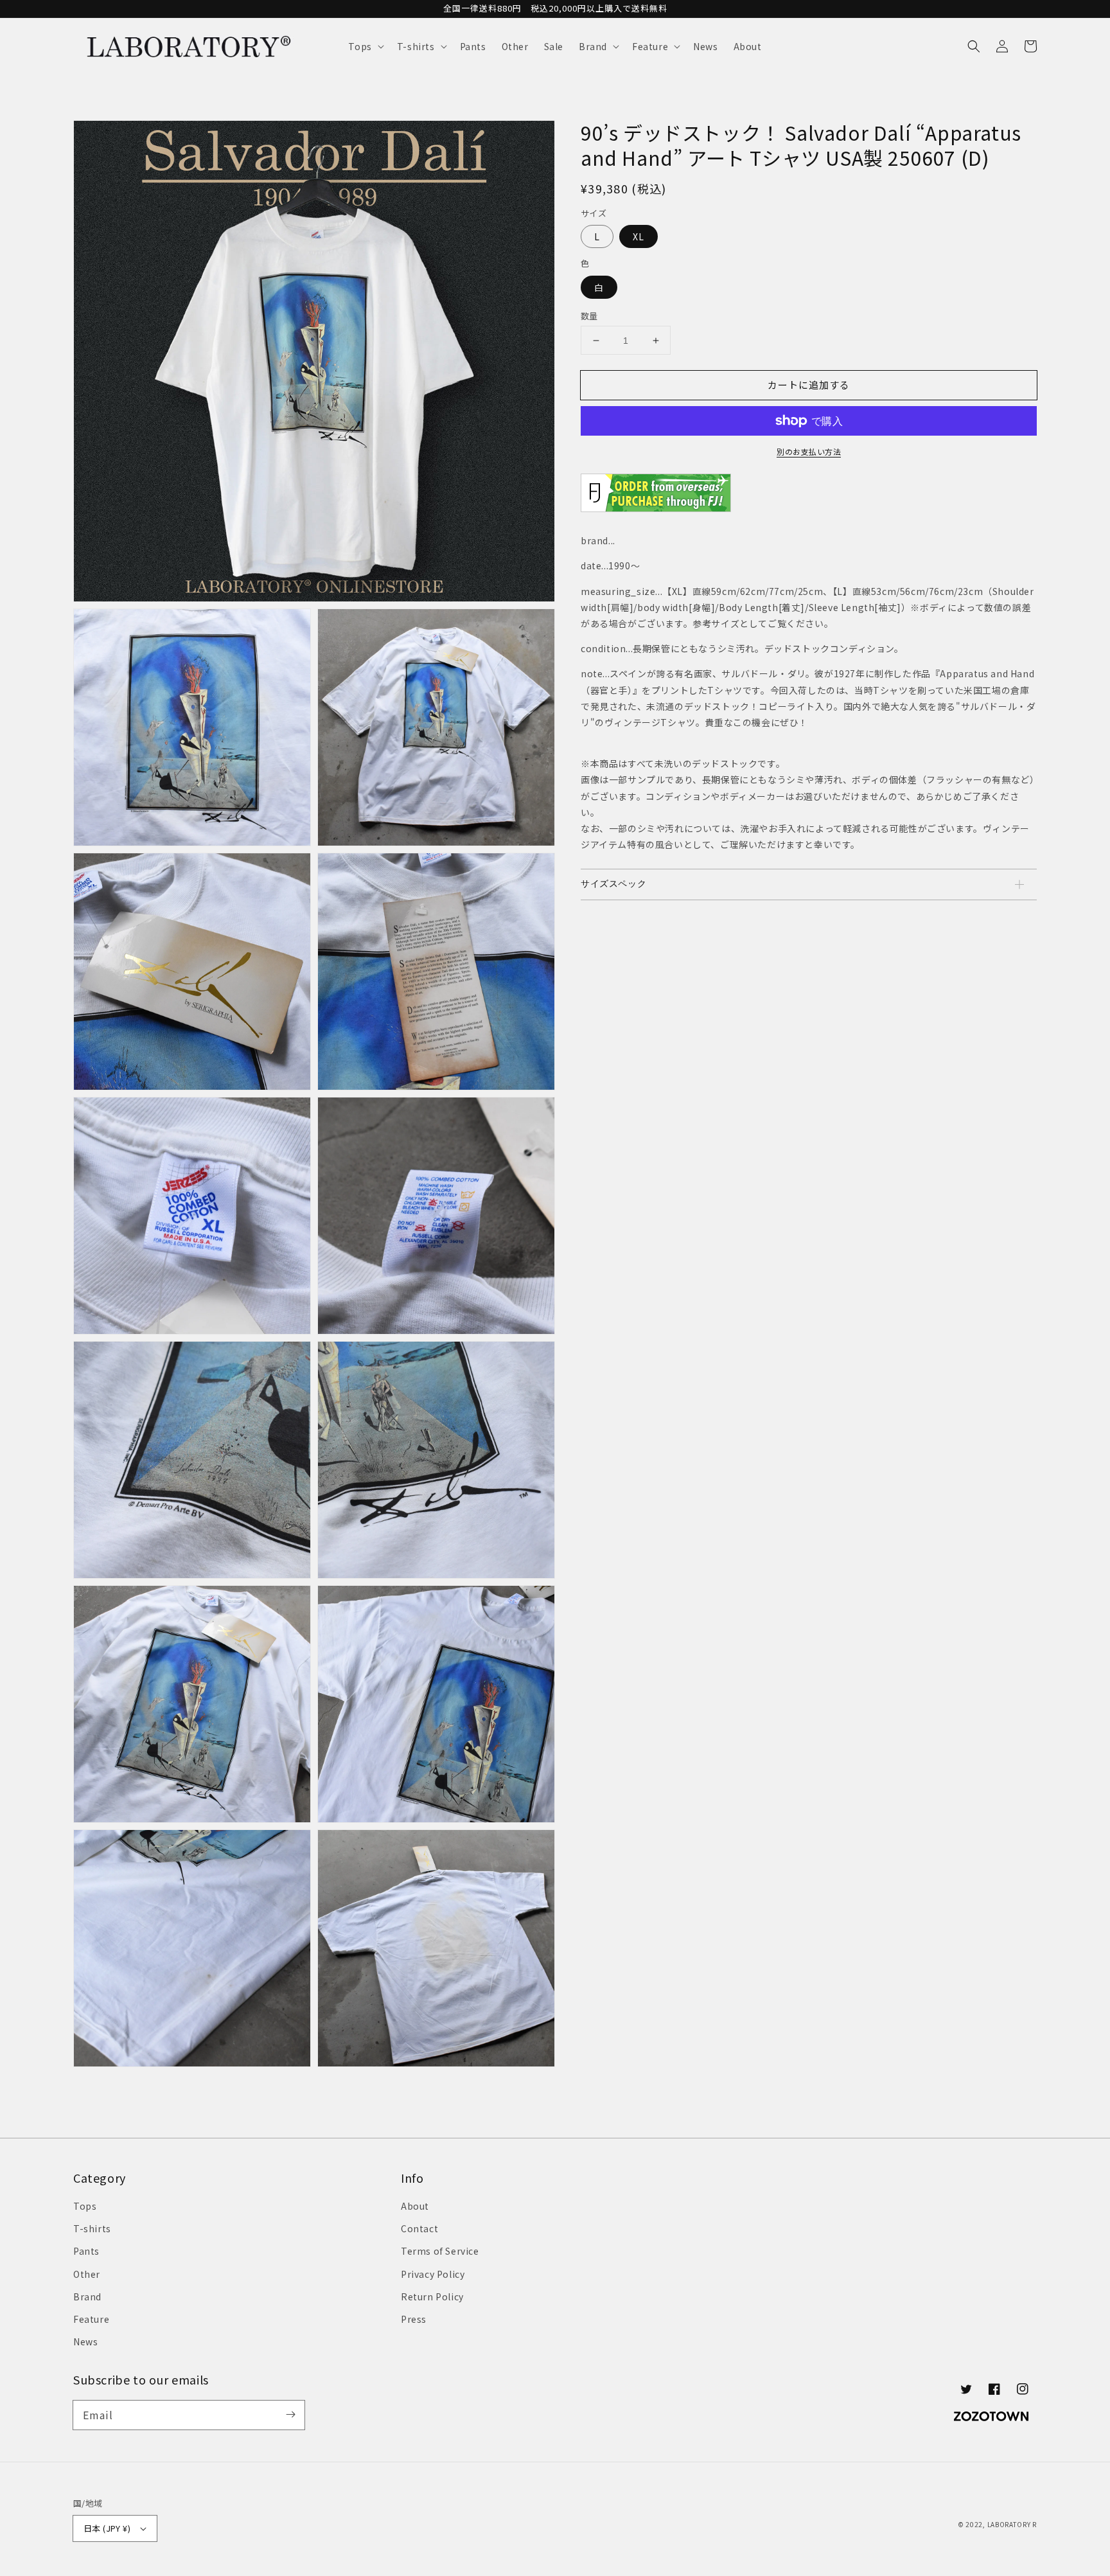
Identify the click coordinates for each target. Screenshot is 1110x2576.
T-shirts (92, 2228)
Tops (85, 2206)
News (85, 2341)
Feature (91, 2319)
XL (639, 236)
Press (414, 2319)
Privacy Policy (433, 2274)
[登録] (290, 2415)
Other (87, 2274)
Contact (419, 2228)
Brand (87, 2296)
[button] (365, 46)
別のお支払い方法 (809, 451)
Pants (86, 2251)
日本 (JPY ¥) (107, 2528)
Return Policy (432, 2296)
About (415, 2206)
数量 (589, 316)
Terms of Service (440, 2251)
